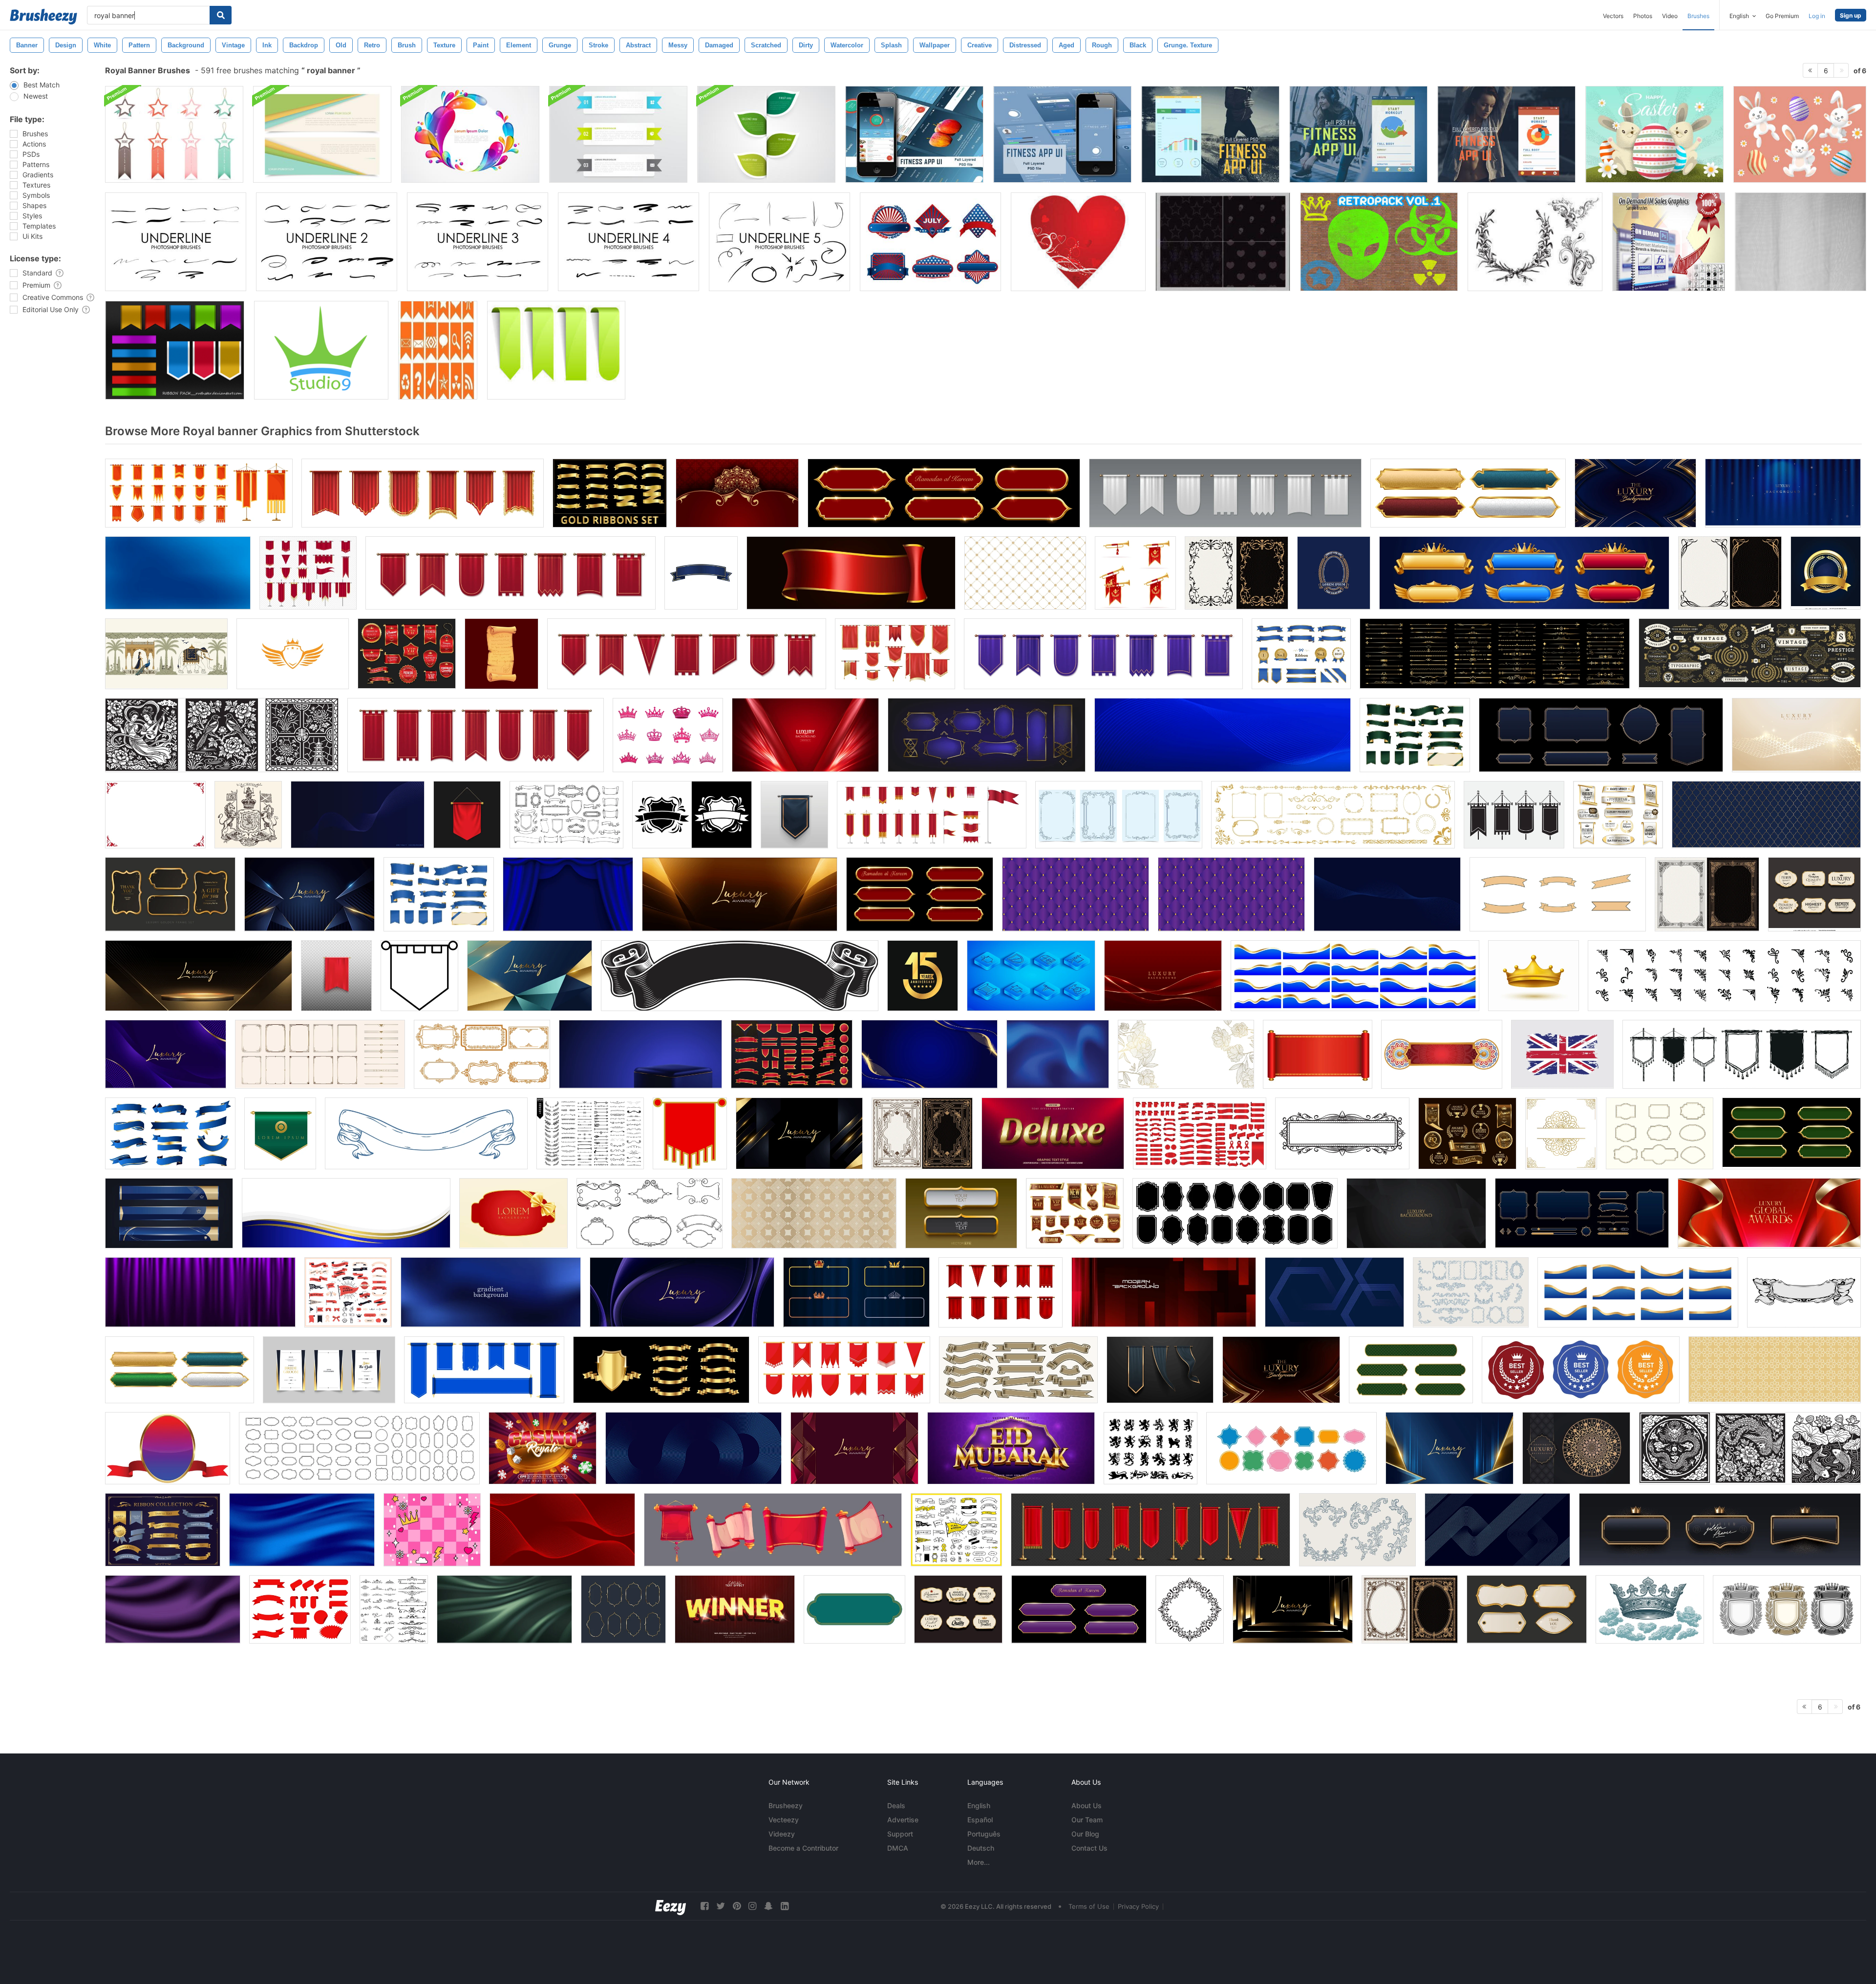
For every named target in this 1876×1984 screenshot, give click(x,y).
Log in (1817, 16)
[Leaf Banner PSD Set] (766, 134)
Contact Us (1089, 1848)
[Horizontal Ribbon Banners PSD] (618, 134)
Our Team (1087, 1820)
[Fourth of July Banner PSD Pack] (930, 242)
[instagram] (752, 1906)
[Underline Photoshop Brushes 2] (327, 242)
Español (980, 1820)
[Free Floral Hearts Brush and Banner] (1078, 242)
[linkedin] (785, 1906)
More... (979, 1862)
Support (900, 1834)
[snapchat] (768, 1906)
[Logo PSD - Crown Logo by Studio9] (321, 350)
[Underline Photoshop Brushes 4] (629, 242)
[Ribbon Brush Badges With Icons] (438, 350)
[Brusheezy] (43, 17)
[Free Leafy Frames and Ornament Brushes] (1535, 242)
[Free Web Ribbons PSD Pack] (556, 350)
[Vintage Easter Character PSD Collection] (1800, 134)
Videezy (782, 1834)
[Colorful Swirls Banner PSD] (470, 134)
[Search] (221, 15)
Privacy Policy (1138, 1906)
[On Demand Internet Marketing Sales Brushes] (1669, 242)
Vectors (1613, 16)
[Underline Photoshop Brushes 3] (478, 242)
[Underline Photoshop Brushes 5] (779, 242)
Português (984, 1834)
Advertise (903, 1820)
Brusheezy (786, 1805)
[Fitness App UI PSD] (914, 134)
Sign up (1851, 15)
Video (1670, 16)
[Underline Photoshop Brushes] (176, 242)
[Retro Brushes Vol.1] (1379, 242)
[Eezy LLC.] (671, 1906)
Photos (1643, 16)
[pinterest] (737, 1906)
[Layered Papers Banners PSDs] (322, 134)
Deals (896, 1805)
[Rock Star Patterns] (1223, 242)
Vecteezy (784, 1820)
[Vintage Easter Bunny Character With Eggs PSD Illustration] (1654, 134)
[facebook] (704, 1906)
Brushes (1698, 16)
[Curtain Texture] (1801, 242)
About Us (1087, 1805)
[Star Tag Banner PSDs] (174, 134)
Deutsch (981, 1848)
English (979, 1805)
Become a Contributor (803, 1848)
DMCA (898, 1848)
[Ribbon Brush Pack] (175, 350)
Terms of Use (1089, 1906)
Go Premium (1782, 16)
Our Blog (1085, 1834)
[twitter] (721, 1906)
